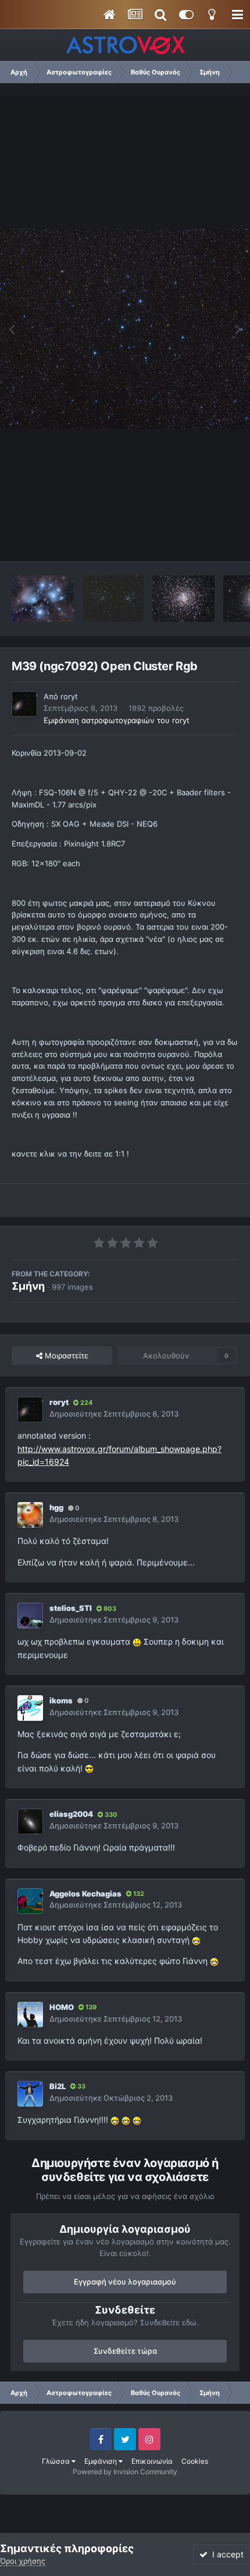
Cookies (195, 2461)
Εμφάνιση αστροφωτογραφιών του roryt (117, 720)
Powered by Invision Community (125, 2472)
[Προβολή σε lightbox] (125, 328)
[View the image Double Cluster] (113, 599)
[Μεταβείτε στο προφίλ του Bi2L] (30, 2094)
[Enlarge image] (137, 1641)
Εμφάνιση (101, 2461)
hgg (56, 1507)
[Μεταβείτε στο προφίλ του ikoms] (30, 1708)
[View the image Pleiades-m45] (43, 599)
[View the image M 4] (183, 599)
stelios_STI (71, 1608)
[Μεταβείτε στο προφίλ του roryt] (24, 704)
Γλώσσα (57, 2461)
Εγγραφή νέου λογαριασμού (125, 2282)
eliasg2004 (71, 1814)
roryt (69, 696)
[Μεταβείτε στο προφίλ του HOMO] (30, 2015)
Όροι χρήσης (23, 2561)
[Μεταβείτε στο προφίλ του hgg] (30, 1515)
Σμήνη (28, 1286)
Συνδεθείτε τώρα (125, 2351)
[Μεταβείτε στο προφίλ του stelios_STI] (30, 1616)
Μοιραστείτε (65, 1355)
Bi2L (58, 2086)
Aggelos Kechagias (85, 1894)
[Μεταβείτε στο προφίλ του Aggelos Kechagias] (30, 1901)
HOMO (62, 2007)
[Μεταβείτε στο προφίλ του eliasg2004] (30, 1821)
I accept (226, 2554)
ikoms (61, 1700)
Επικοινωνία (152, 2461)
